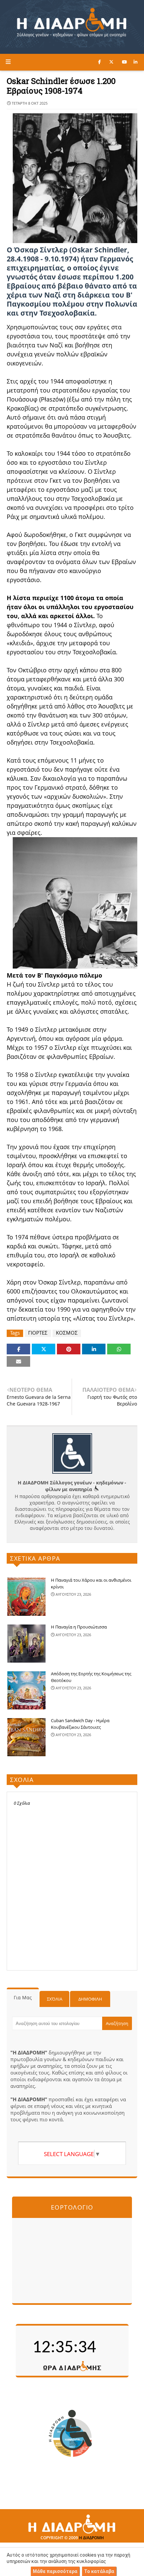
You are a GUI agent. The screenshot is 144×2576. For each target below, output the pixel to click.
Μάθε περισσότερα (55, 2571)
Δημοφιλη (90, 1999)
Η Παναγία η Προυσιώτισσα (79, 1627)
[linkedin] (135, 62)
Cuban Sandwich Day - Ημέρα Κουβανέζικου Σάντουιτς (80, 1724)
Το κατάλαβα (99, 2571)
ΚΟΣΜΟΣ (67, 1333)
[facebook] (99, 62)
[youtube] (124, 62)
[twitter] (111, 62)
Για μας (23, 1997)
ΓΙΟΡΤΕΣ (38, 1333)
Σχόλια (55, 1999)
